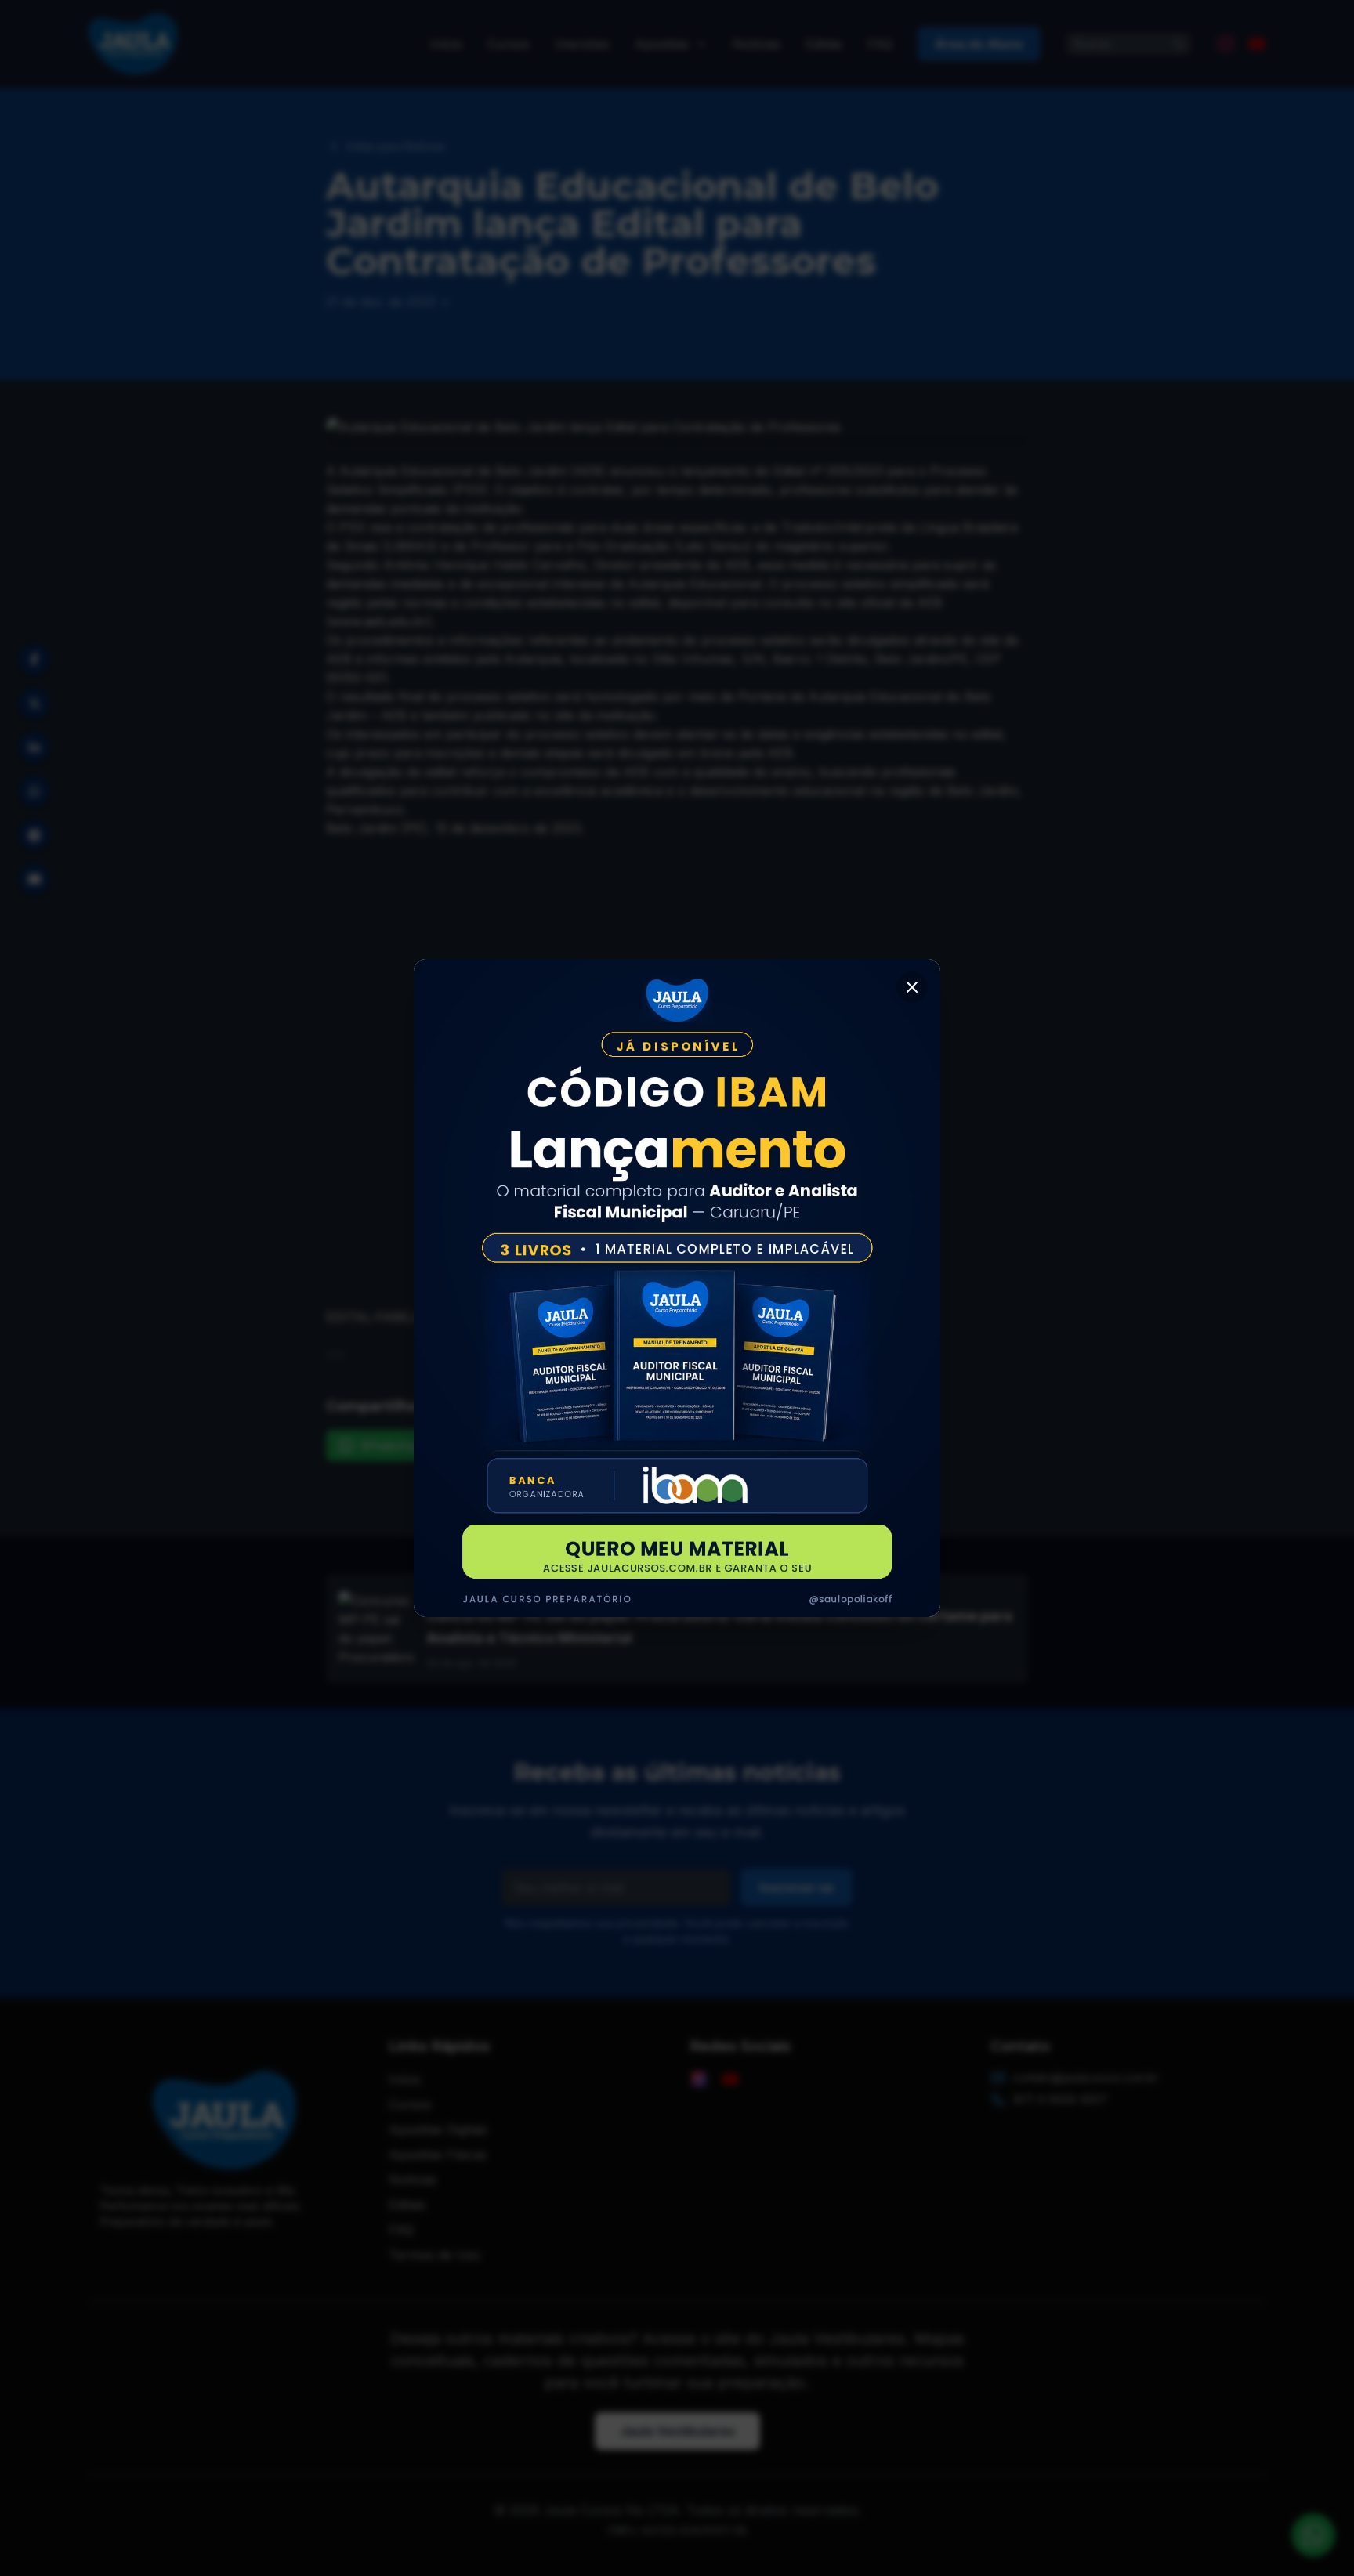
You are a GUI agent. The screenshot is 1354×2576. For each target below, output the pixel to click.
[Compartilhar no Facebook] (34, 660)
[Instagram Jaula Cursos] (1225, 44)
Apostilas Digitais (438, 2129)
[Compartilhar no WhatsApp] (34, 791)
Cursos (509, 44)
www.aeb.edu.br (379, 621)
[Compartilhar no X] (34, 704)
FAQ (880, 44)
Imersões (582, 44)
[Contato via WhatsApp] (1313, 2535)
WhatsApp (392, 1445)
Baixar (451, 1317)
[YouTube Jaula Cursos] (1257, 44)
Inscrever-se (796, 1887)
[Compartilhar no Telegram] (34, 835)
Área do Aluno (979, 44)
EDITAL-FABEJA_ (379, 1317)
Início (446, 44)
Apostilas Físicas (438, 2155)
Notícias (757, 44)
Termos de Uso (434, 2255)
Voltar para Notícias (395, 146)
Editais (824, 44)
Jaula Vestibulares (677, 2431)
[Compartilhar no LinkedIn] (34, 747)
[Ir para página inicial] (134, 44)
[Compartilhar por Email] (34, 879)
